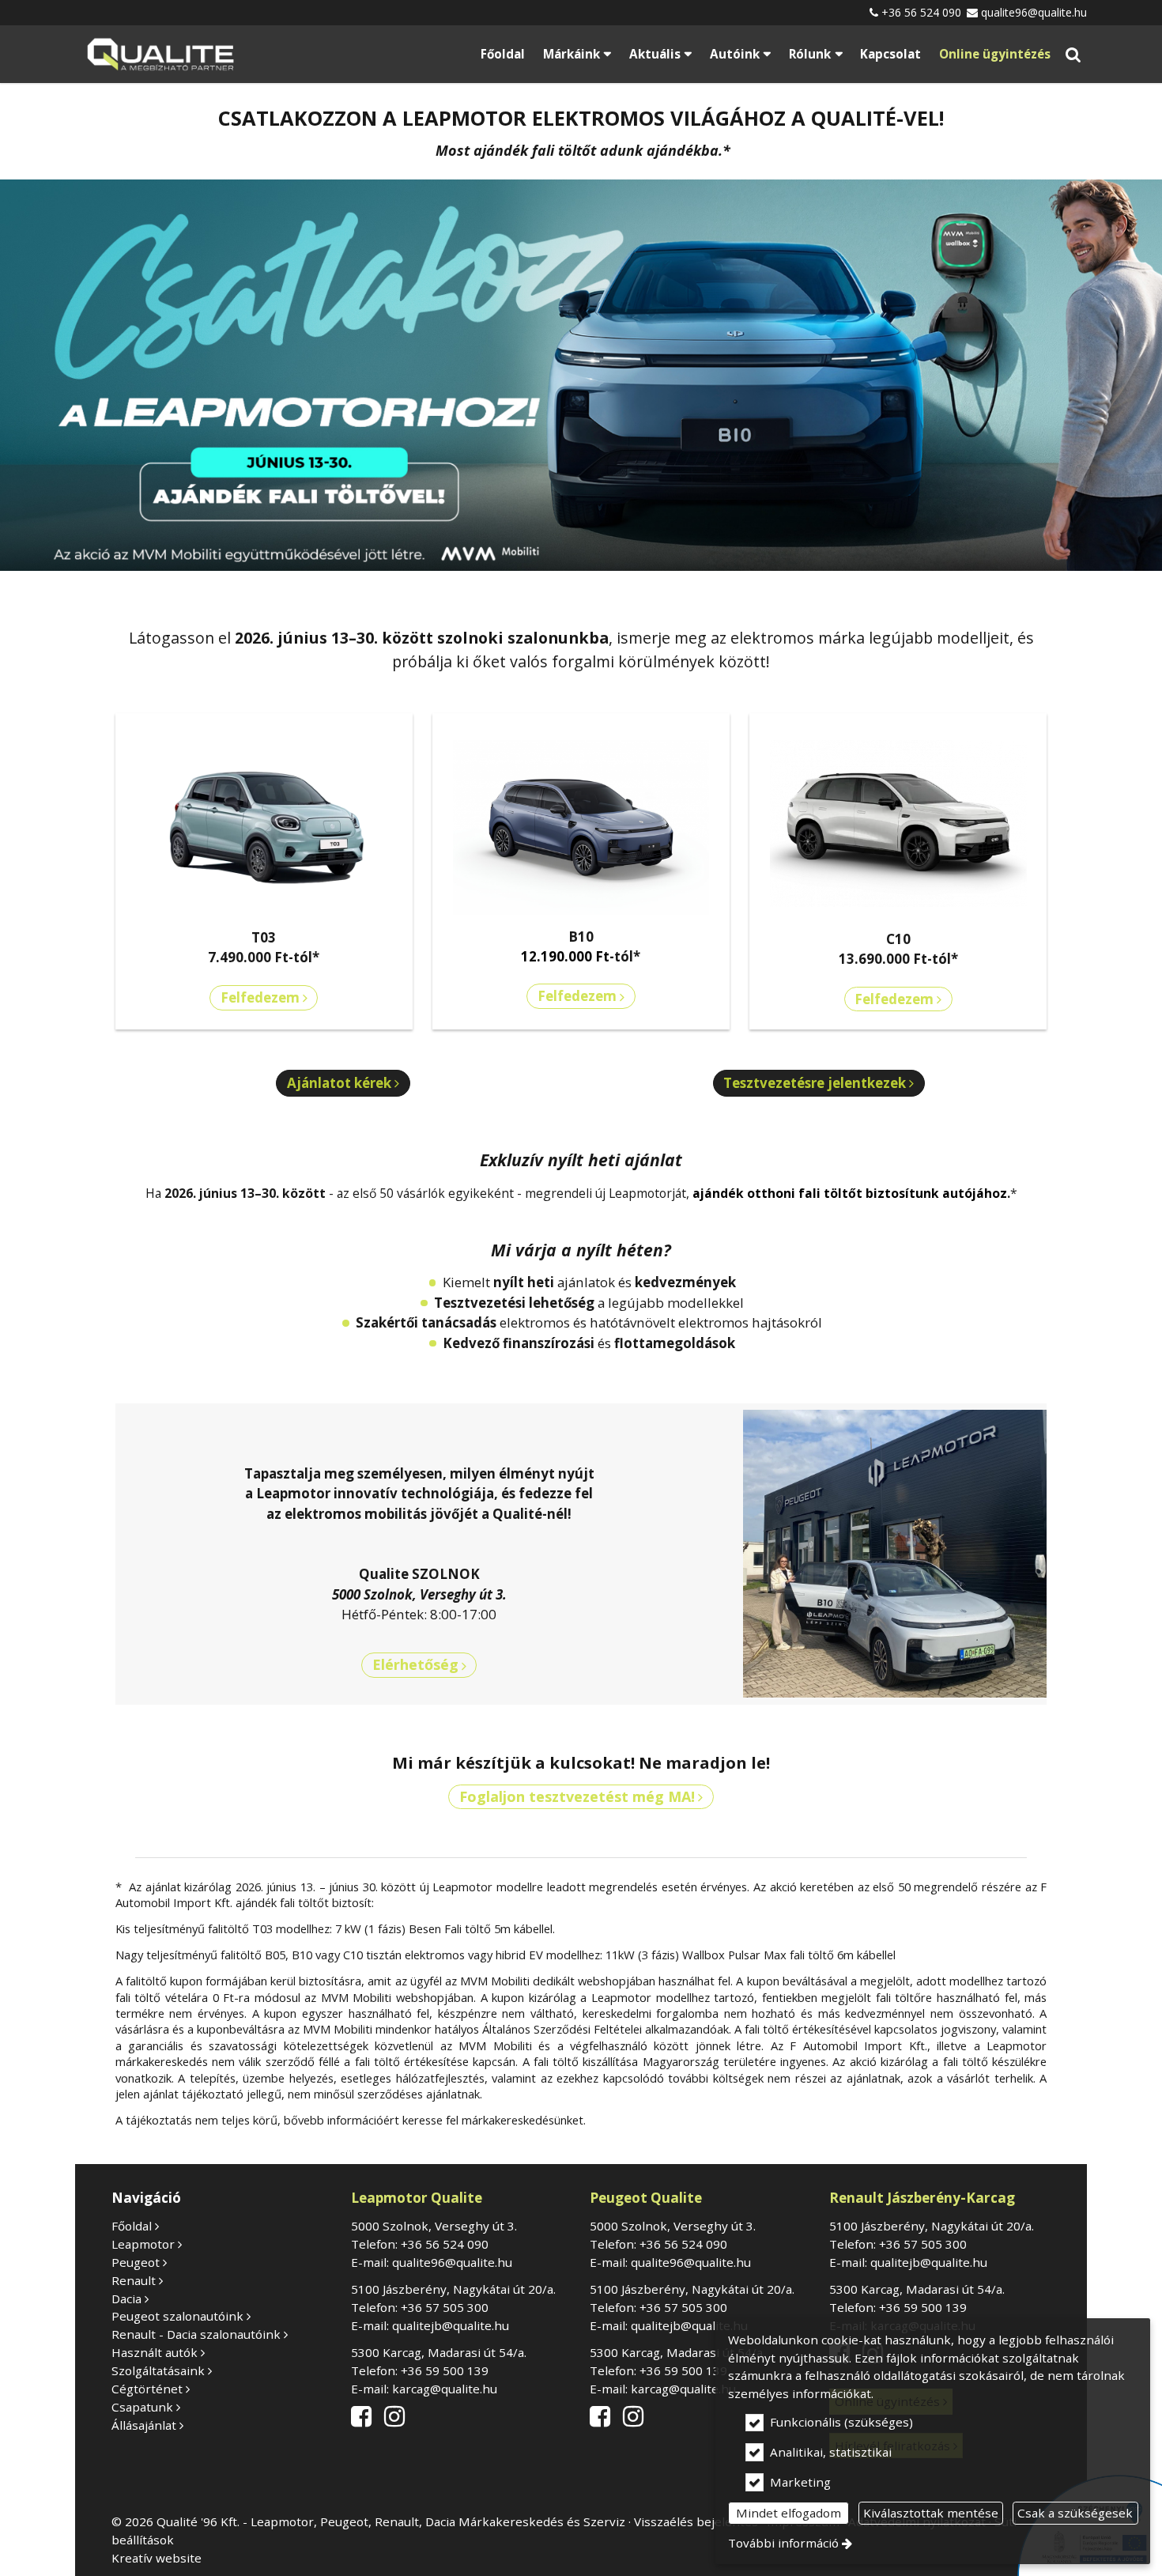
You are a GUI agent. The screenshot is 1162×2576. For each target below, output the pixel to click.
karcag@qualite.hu (445, 2389)
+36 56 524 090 (921, 12)
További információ (783, 2543)
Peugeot (136, 2262)
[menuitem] (160, 54)
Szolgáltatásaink (158, 2370)
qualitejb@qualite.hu (451, 2325)
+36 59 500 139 (445, 2370)
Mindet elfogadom (788, 2513)
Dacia (126, 2298)
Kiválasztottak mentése (931, 2513)
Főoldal (132, 2226)
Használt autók (155, 2352)
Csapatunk (142, 2407)
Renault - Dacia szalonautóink (196, 2334)
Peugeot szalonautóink (177, 2316)
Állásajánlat (144, 2425)
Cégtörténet (147, 2389)
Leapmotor (143, 2244)
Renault (134, 2280)
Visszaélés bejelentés (696, 2521)
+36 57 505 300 (445, 2307)
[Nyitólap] (160, 54)
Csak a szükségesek (1075, 2513)
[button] (1073, 54)
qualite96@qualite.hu (1034, 12)
